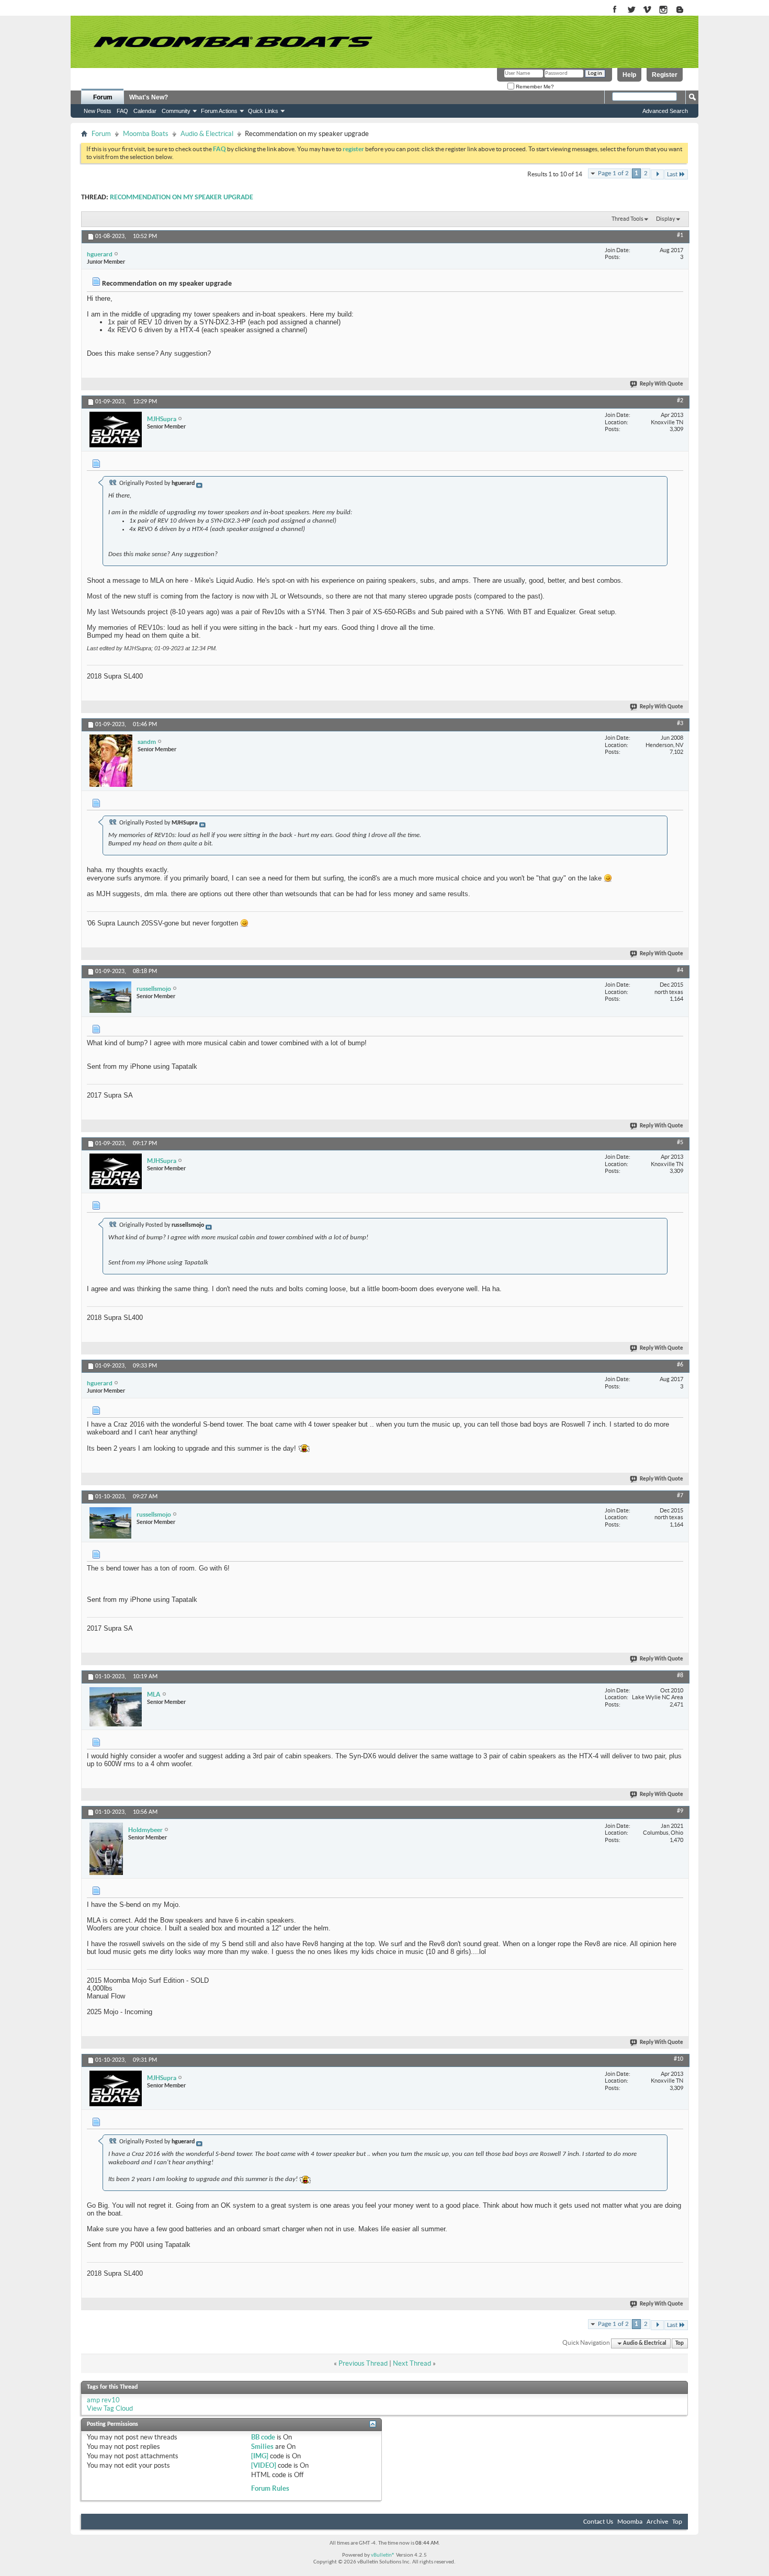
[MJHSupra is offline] (116, 430)
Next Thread (412, 2363)
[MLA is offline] (116, 1707)
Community (176, 111)
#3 (680, 724)
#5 (680, 1143)
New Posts (98, 111)
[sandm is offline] (111, 761)
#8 (680, 1676)
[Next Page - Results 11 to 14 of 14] (657, 174)
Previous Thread (363, 2363)
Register (665, 75)
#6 (680, 1365)
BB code (263, 2437)
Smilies (262, 2447)
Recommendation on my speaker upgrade (182, 197)
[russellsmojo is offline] (110, 997)
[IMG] (260, 2456)
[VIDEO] (264, 2465)
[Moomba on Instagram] (664, 10)
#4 (680, 970)
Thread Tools (627, 219)
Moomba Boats (146, 134)
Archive (657, 2522)
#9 (680, 1811)
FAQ (122, 111)
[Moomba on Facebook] (615, 10)
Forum (103, 97)
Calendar (145, 111)
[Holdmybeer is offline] (106, 1849)
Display (666, 219)
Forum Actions (219, 111)
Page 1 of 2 (613, 173)
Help (629, 75)
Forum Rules (270, 2488)
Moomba (630, 2522)
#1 (680, 235)
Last (672, 174)
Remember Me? (534, 87)
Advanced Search (665, 111)
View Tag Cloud (110, 2408)
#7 (680, 1496)
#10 (678, 2059)
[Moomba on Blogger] (685, 10)
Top (680, 2343)
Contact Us (598, 2522)
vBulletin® (383, 2555)
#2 (680, 401)
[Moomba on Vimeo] (647, 10)
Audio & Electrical (207, 134)
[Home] (233, 42)
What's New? (149, 97)
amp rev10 (103, 2400)
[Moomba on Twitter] (631, 10)
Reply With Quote (661, 384)
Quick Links (263, 111)
